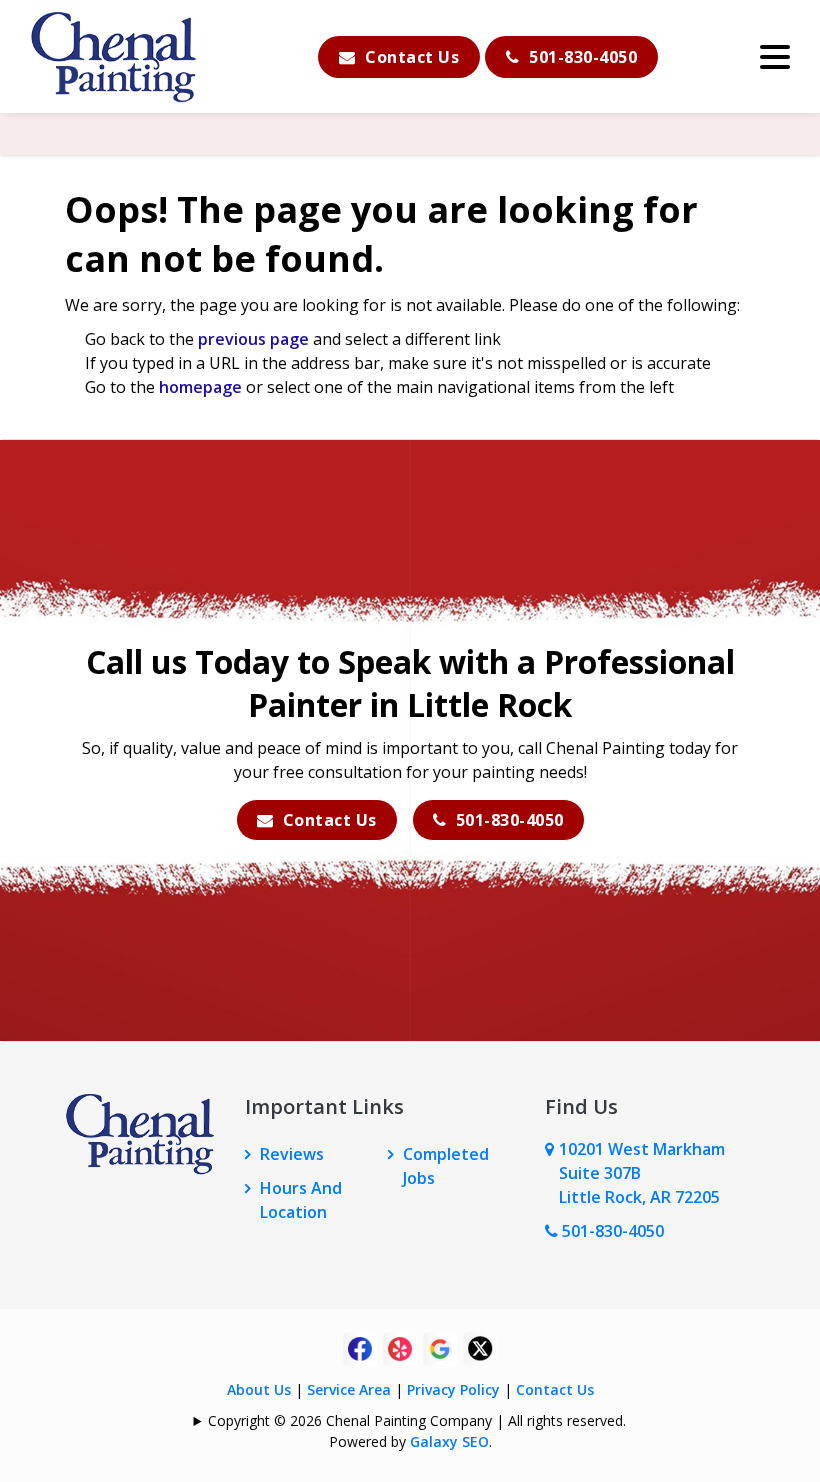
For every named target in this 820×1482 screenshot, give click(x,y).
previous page (253, 339)
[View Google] (440, 1347)
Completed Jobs (446, 1166)
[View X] (480, 1347)
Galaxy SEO (449, 1441)
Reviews (292, 1154)
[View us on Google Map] (552, 1173)
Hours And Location (301, 1200)
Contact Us (410, 57)
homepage (200, 387)
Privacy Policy (453, 1389)
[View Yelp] (400, 1347)
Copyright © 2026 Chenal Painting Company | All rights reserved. (417, 1420)
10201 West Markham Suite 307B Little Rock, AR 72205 (642, 1173)
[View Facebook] (360, 1347)
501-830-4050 (581, 57)
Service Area (349, 1389)
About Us (259, 1389)
